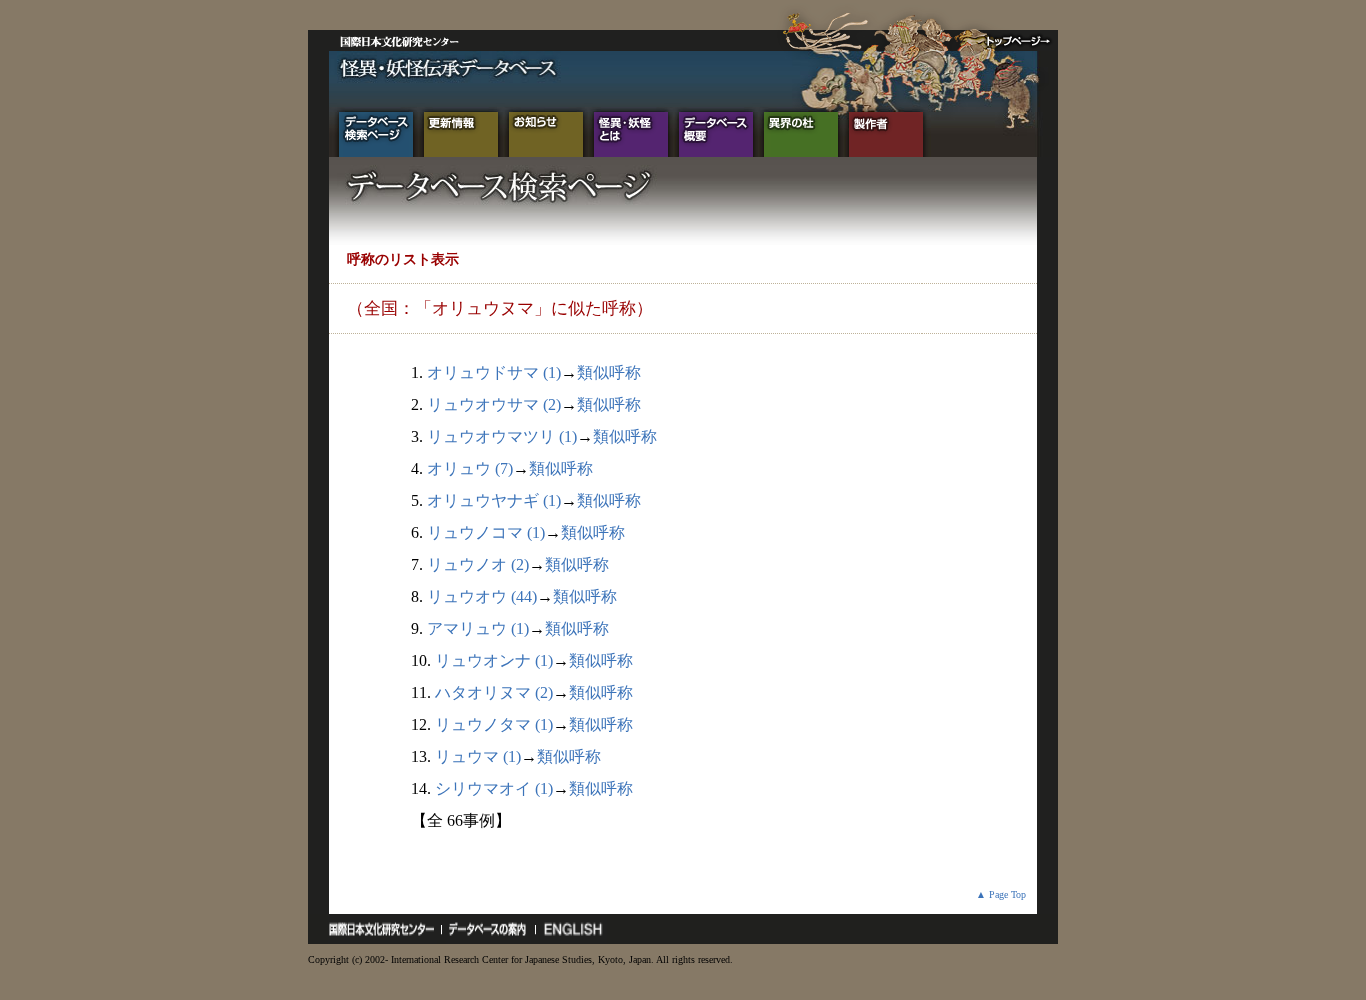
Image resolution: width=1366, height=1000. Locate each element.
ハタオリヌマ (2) (494, 692)
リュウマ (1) (478, 756)
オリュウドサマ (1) (494, 372)
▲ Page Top (1001, 894)
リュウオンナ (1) (494, 660)
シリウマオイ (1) (494, 788)
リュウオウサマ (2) (494, 404)
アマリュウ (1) (478, 628)
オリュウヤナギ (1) (494, 500)
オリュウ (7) (470, 468)
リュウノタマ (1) (494, 724)
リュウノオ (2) (478, 564)
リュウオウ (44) (482, 596)
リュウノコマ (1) (486, 532)
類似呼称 (609, 372)
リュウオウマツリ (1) (502, 436)
